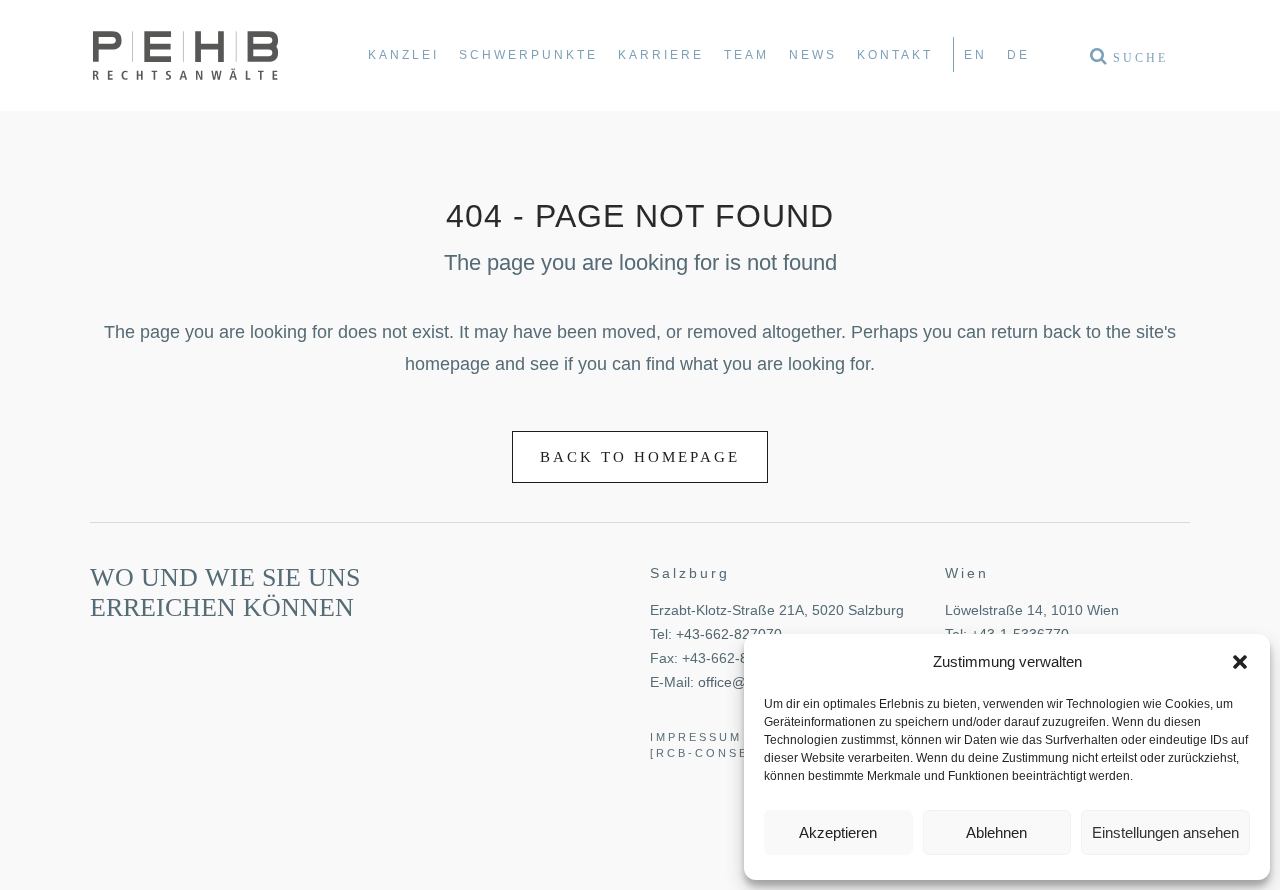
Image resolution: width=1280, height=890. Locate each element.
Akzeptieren (838, 832)
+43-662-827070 (729, 634)
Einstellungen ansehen (1165, 832)
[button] (1240, 662)
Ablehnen (996, 832)
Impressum (696, 737)
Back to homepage (640, 457)
